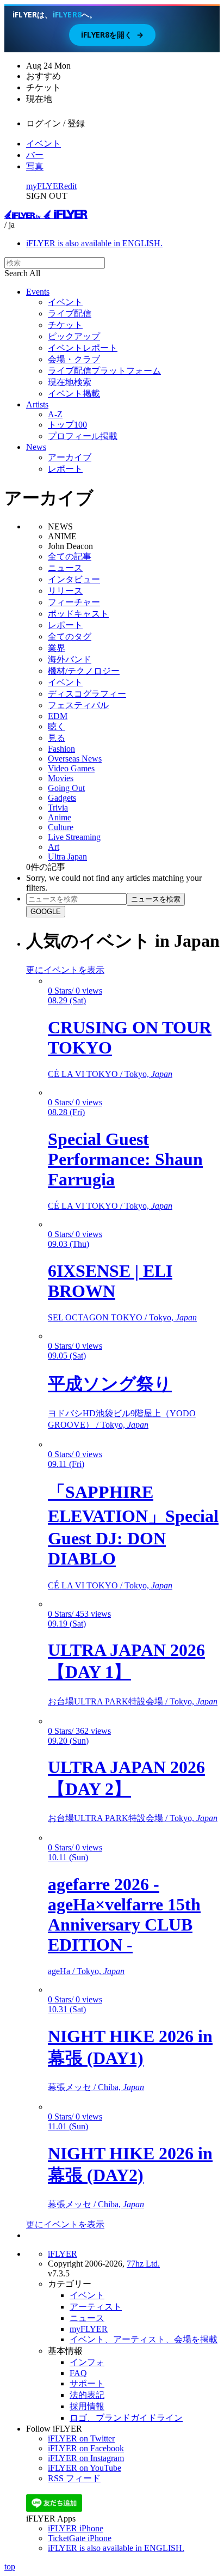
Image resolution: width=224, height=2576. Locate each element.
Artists (37, 404)
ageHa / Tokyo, (86, 1971)
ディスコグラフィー (87, 694)
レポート (65, 469)
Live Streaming (74, 837)
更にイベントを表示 (65, 970)
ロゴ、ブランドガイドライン (126, 2418)
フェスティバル (78, 705)
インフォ (87, 2362)
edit (70, 186)
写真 (35, 166)
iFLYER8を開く (112, 35)
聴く (57, 726)
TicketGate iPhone (80, 2538)
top (10, 2566)
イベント (43, 144)
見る (57, 738)
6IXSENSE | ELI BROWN (110, 1281)
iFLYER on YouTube (85, 2468)
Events (38, 292)
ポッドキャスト (78, 614)
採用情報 (87, 2406)
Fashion (61, 749)
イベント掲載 (74, 394)
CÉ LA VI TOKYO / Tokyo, (110, 1074)
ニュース (65, 568)
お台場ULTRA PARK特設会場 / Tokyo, (133, 1701)
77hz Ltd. (143, 2264)
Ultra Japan (67, 857)
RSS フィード (74, 2478)
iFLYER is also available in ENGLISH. (94, 243)
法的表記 (87, 2395)
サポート (87, 2383)
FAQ (78, 2373)
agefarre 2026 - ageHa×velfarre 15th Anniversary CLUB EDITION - (124, 1914)
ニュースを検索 (156, 899)
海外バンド (70, 659)
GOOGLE (46, 912)
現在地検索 (70, 382)
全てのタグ (70, 637)
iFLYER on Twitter (81, 2438)
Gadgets (62, 798)
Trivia (58, 808)
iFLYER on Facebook (86, 2448)
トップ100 (67, 425)
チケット (65, 325)
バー (35, 155)
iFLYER (63, 2254)
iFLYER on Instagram (86, 2458)
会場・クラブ (74, 359)
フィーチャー (74, 602)
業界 (57, 648)
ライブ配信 (70, 313)
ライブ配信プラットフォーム (104, 371)
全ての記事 (70, 556)
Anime (60, 817)
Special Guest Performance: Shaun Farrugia (125, 1159)
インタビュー (74, 579)
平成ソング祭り (110, 1384)
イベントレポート (83, 348)
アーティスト (96, 2307)
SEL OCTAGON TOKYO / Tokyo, (122, 1317)
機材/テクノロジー (84, 671)
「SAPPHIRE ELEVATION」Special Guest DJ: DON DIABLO (133, 1525)
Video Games (71, 768)
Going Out (66, 788)
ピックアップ (74, 336)
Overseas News (75, 759)
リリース (65, 591)
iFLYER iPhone (76, 2528)
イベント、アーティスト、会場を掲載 (144, 2339)
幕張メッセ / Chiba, (96, 2087)
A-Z (55, 414)
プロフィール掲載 (83, 436)
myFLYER (45, 186)
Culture (61, 827)
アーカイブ (70, 457)
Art (54, 847)
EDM (58, 716)
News (36, 447)
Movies (61, 778)
